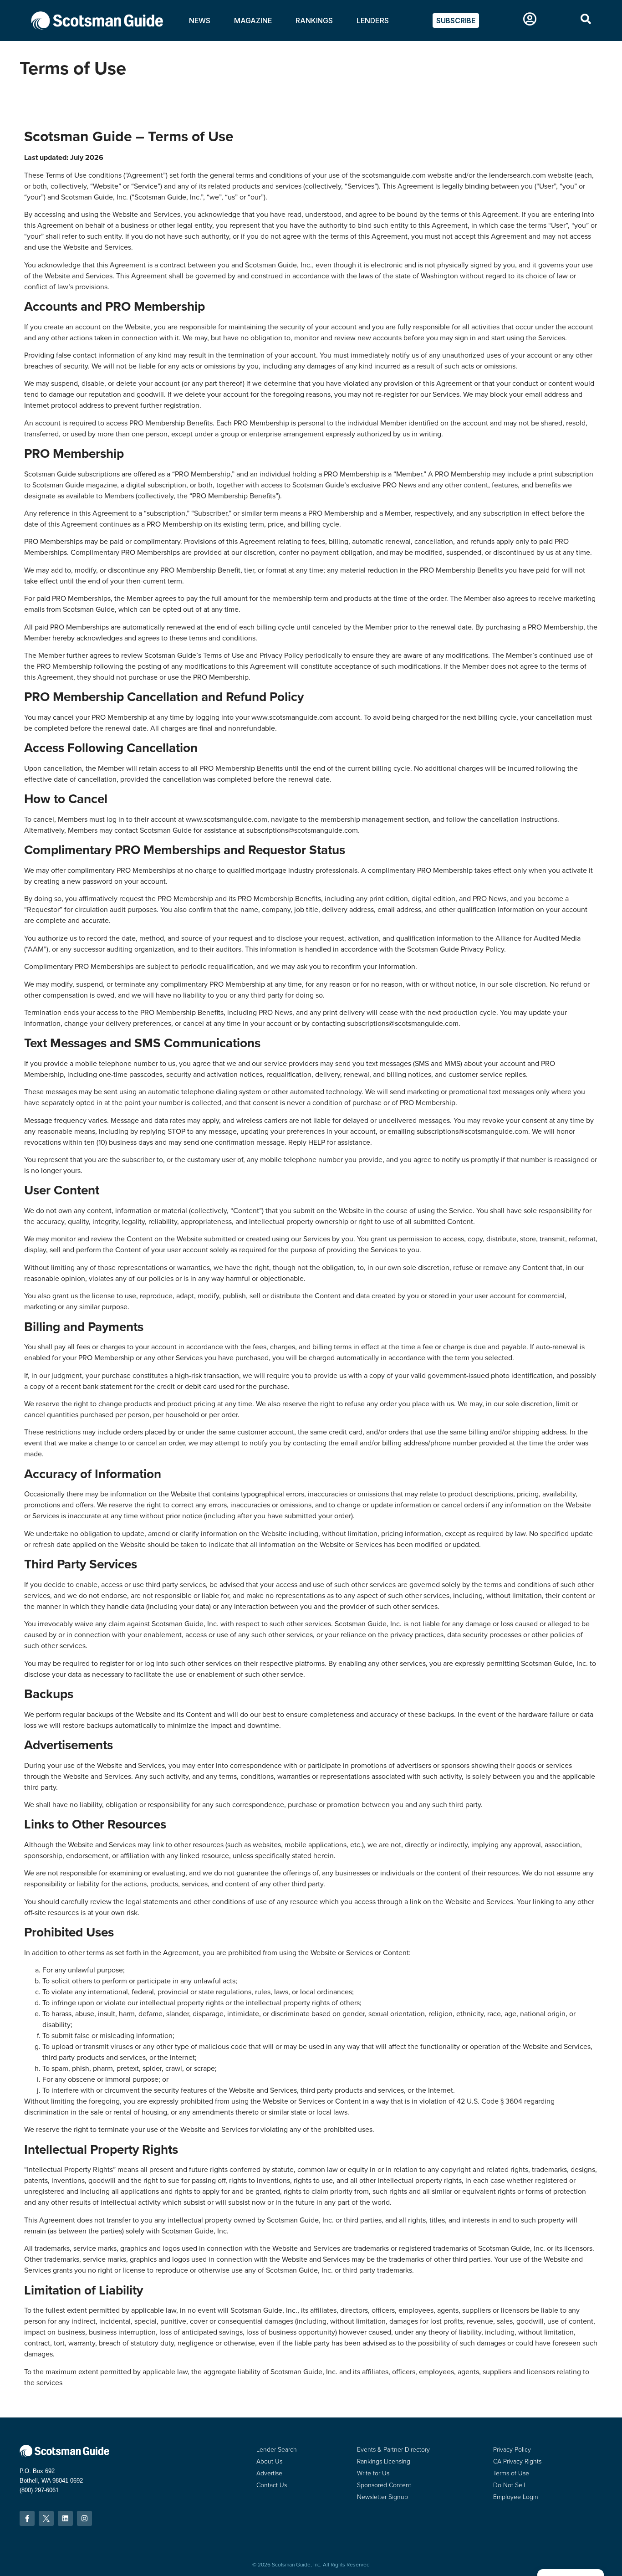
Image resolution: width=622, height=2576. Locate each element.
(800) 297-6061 (39, 2490)
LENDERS (373, 20)
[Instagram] (84, 2518)
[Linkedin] (65, 2518)
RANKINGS (314, 20)
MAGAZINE (253, 20)
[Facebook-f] (27, 2518)
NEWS (200, 20)
